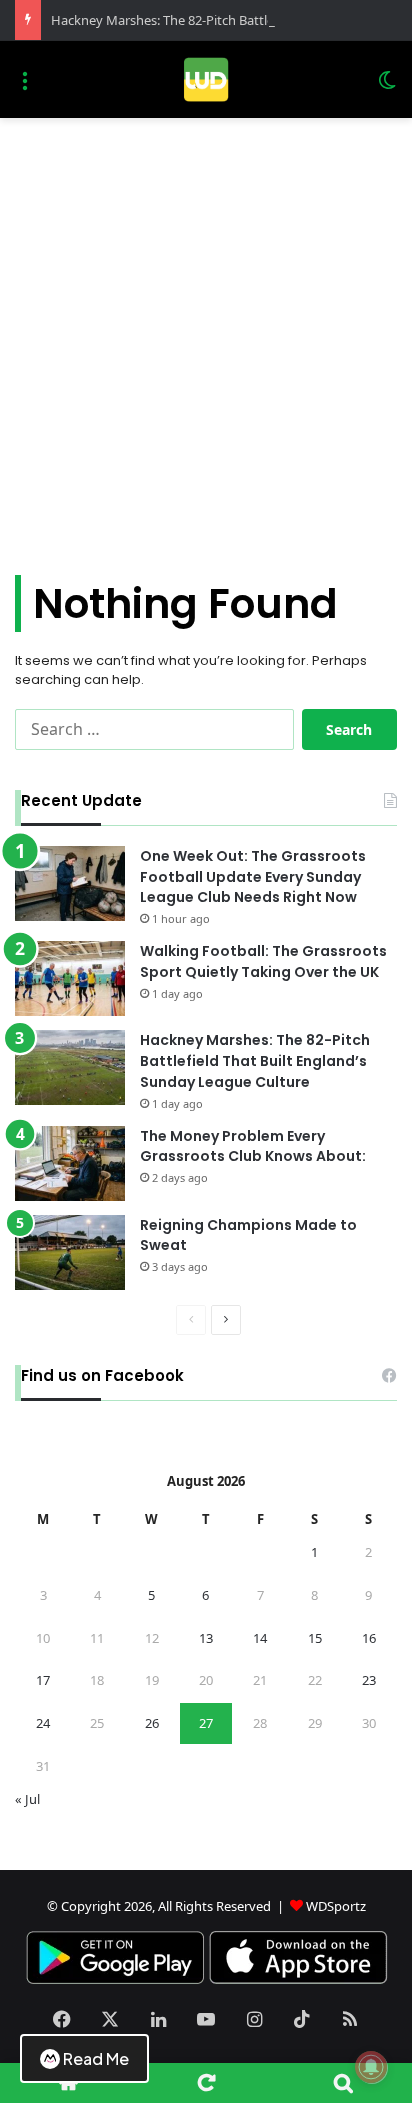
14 (260, 1638)
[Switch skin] (387, 87)
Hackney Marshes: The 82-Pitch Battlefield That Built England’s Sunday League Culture (255, 1061)
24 (43, 1723)
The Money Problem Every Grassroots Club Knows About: (253, 1146)
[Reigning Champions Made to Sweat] (70, 1252)
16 (369, 1638)
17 (43, 1680)
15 (315, 1638)
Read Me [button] (96, 2058)
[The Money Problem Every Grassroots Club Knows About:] (70, 1163)
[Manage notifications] (371, 2067)
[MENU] (25, 87)
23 (369, 1680)
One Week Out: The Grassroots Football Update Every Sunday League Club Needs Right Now (253, 877)
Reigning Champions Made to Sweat (248, 1235)
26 (152, 1723)
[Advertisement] (206, 354)
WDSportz (336, 1906)
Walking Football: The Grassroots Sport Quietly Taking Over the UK (263, 961)
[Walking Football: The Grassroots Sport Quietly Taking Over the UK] (70, 978)
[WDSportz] (205, 79)
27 (206, 1723)
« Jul (27, 1799)
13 (206, 1638)
